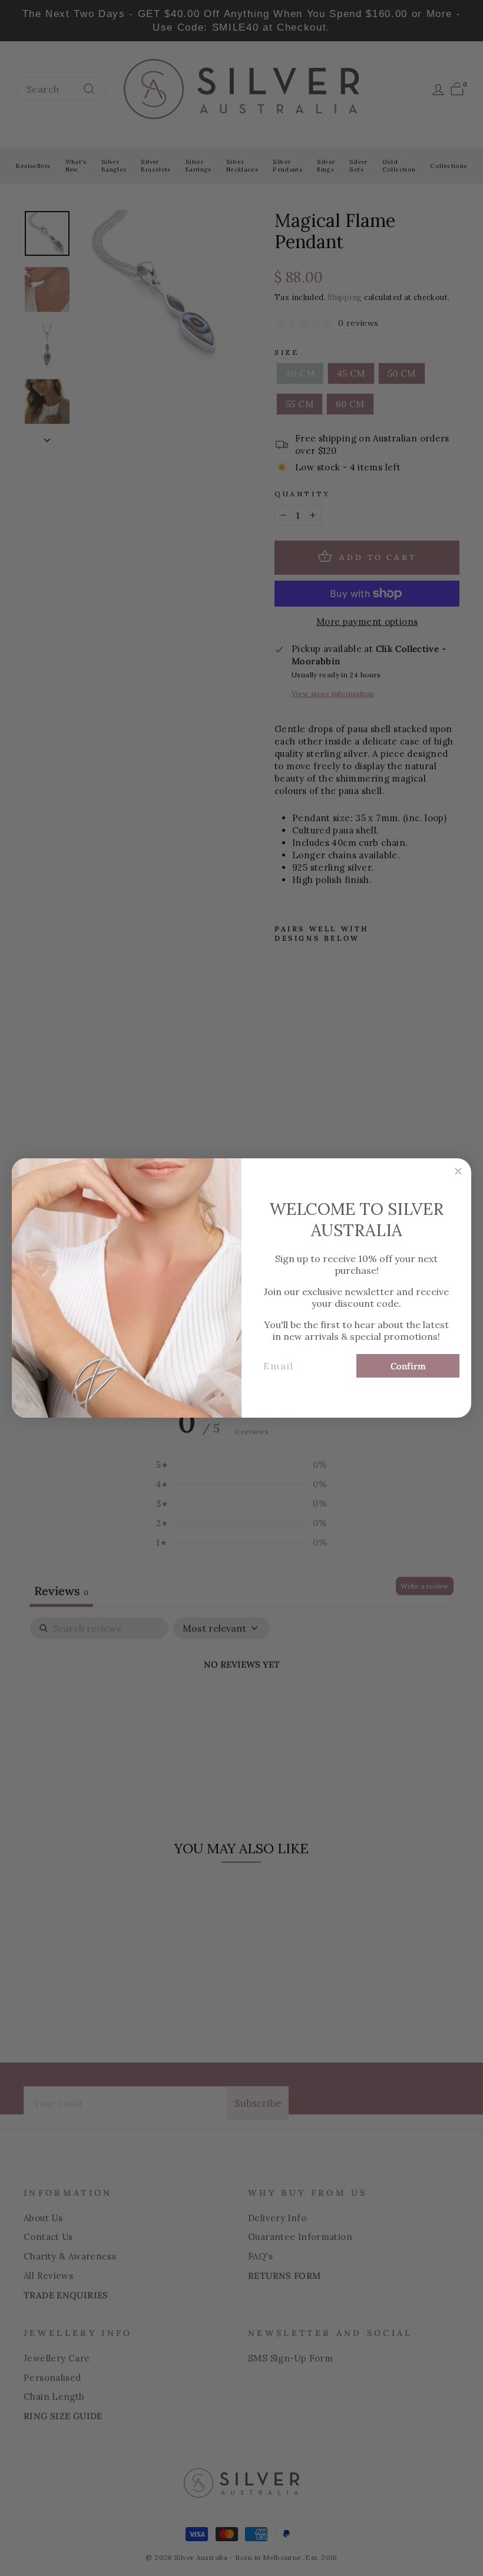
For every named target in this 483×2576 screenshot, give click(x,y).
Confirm (408, 1366)
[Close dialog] (458, 1171)
